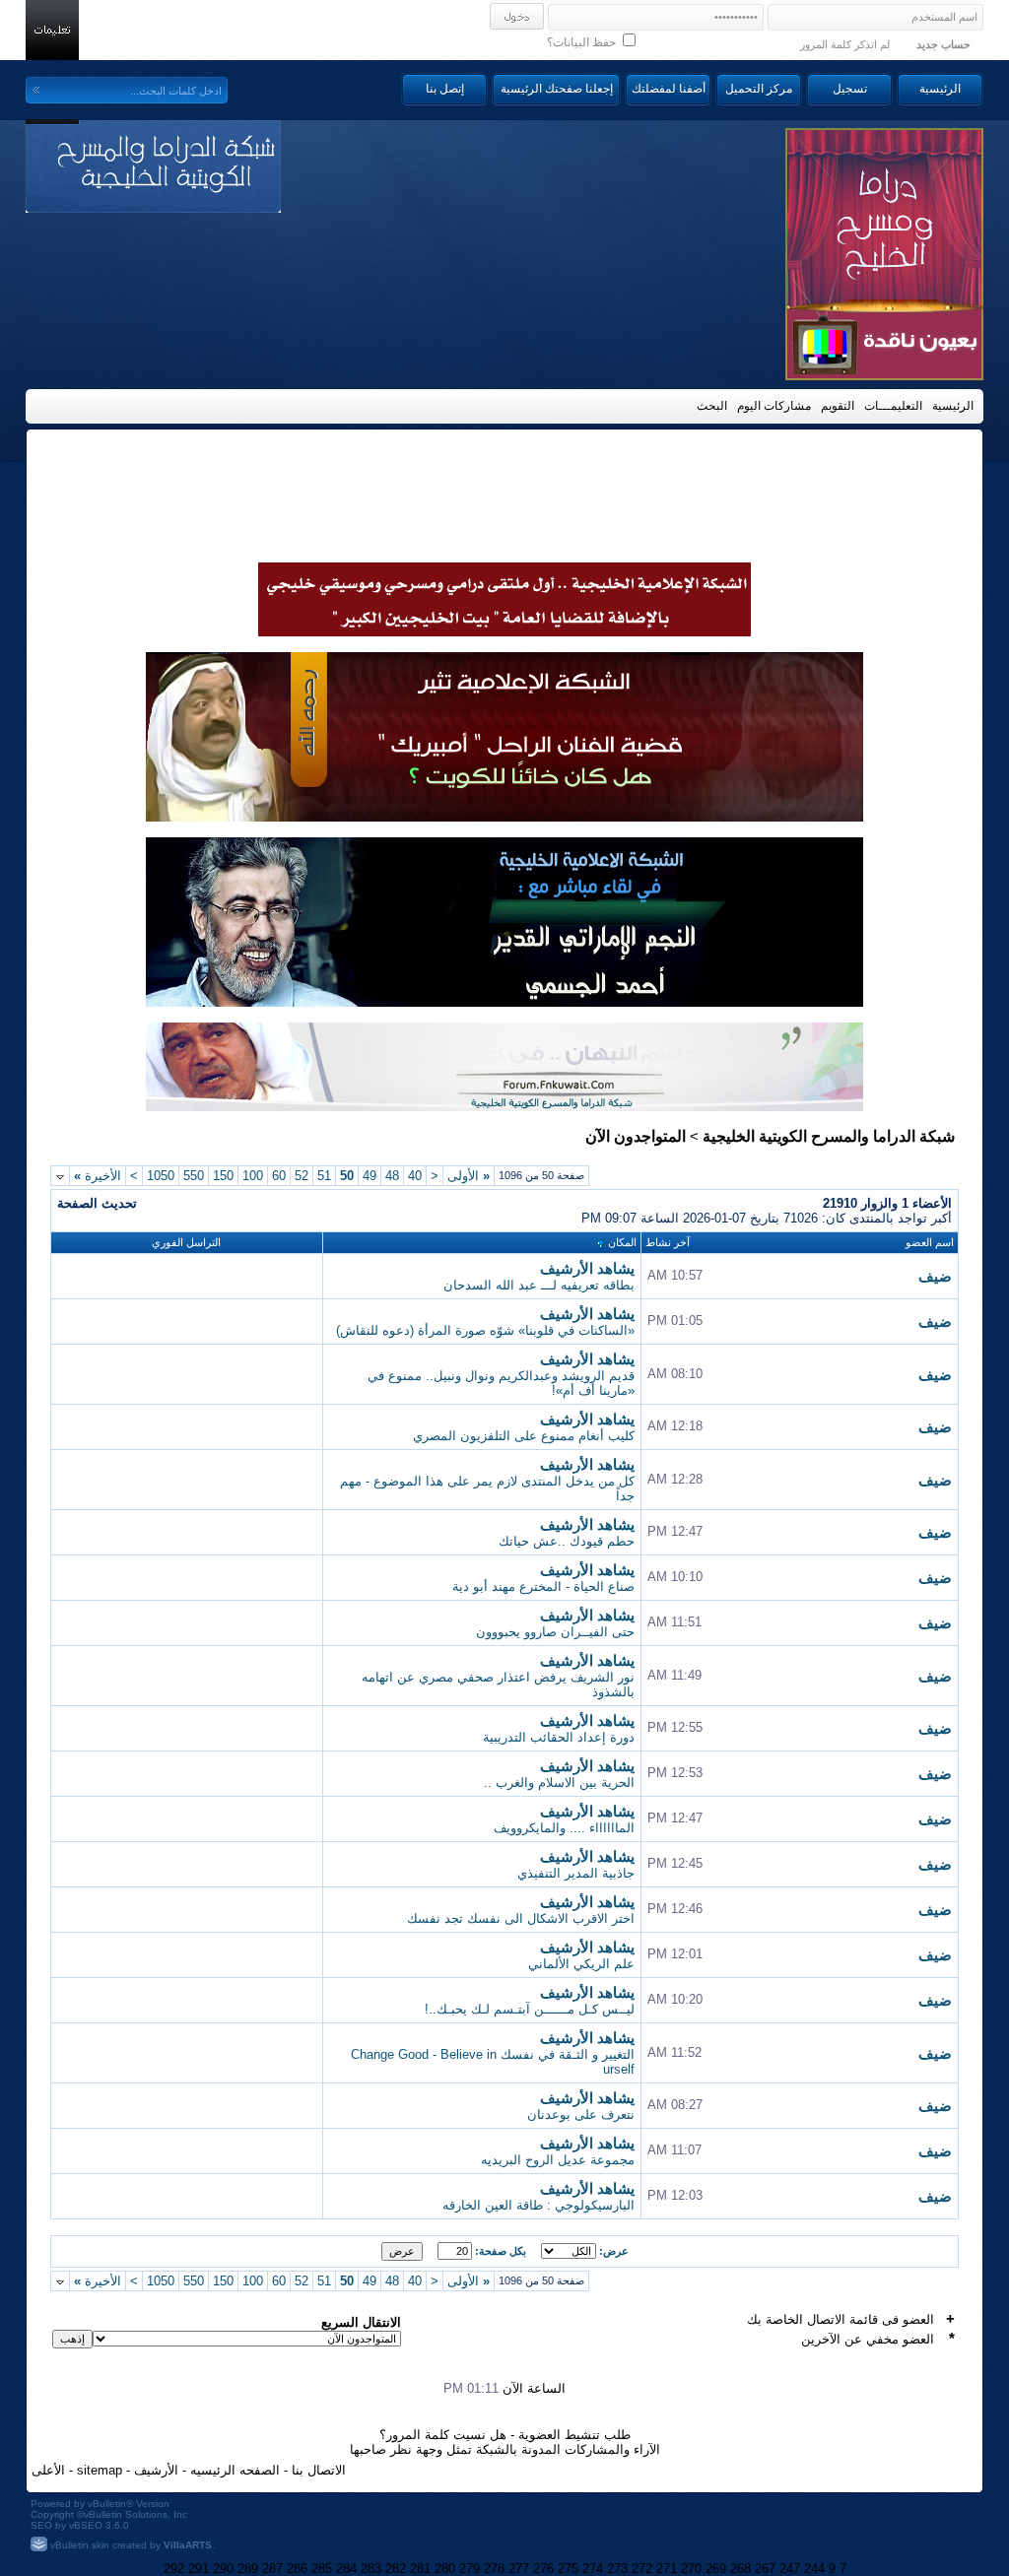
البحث (712, 406)
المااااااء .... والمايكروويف (564, 1828)
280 (445, 2569)
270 (691, 2569)
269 (716, 2569)
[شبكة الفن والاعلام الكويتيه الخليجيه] (504, 817)
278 (494, 2569)
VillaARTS (188, 2545)
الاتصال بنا (319, 2470)
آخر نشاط (668, 1242)
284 (346, 2569)
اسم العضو (930, 1242)
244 (814, 2569)
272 (642, 2569)
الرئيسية (940, 89)
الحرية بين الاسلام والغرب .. (559, 1783)
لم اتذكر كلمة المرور (845, 44)
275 (568, 2569)
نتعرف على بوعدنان (581, 2114)
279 (470, 2569)
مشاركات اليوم (774, 406)
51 (324, 1176)
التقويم (838, 406)
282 (396, 2569)
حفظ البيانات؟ (583, 42)
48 (392, 1176)
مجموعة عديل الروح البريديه (558, 2160)
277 (519, 2569)
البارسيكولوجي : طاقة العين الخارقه (538, 2205)
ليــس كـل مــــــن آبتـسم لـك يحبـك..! (530, 2009)
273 (617, 2569)
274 (593, 2569)
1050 (161, 1176)
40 (415, 1176)
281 (420, 2569)
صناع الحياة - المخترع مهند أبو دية (543, 1586)
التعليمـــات (893, 406)
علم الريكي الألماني (581, 1964)
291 (199, 2569)
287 (272, 2569)
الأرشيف (156, 2470)
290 (223, 2569)
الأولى (469, 1176)
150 (223, 1176)
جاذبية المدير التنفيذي (576, 1873)
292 (174, 2569)
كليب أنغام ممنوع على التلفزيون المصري (524, 1436)
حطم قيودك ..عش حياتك (567, 1541)
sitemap (100, 2470)
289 (248, 2569)
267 (765, 2569)
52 (302, 1176)
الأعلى (48, 2470)
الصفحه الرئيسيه (235, 2470)
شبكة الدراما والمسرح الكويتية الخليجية (829, 1136)
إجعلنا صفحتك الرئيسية (557, 89)
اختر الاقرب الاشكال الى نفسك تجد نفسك (521, 1918)
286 (297, 2569)
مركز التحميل (759, 89)
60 (279, 1176)
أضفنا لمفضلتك (669, 89)
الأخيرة (98, 1176)
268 (740, 2569)
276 (543, 2569)
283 (371, 2569)
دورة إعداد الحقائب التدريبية (559, 1737)
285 (322, 2569)
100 (253, 1176)
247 (790, 2569)
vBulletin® (110, 2504)
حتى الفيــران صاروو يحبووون (555, 1632)
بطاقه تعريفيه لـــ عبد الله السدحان (539, 1285)
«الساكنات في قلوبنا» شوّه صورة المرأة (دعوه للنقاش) (485, 1330)
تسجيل (850, 89)
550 (194, 1176)
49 (370, 1176)
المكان (622, 1242)
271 (667, 2569)
